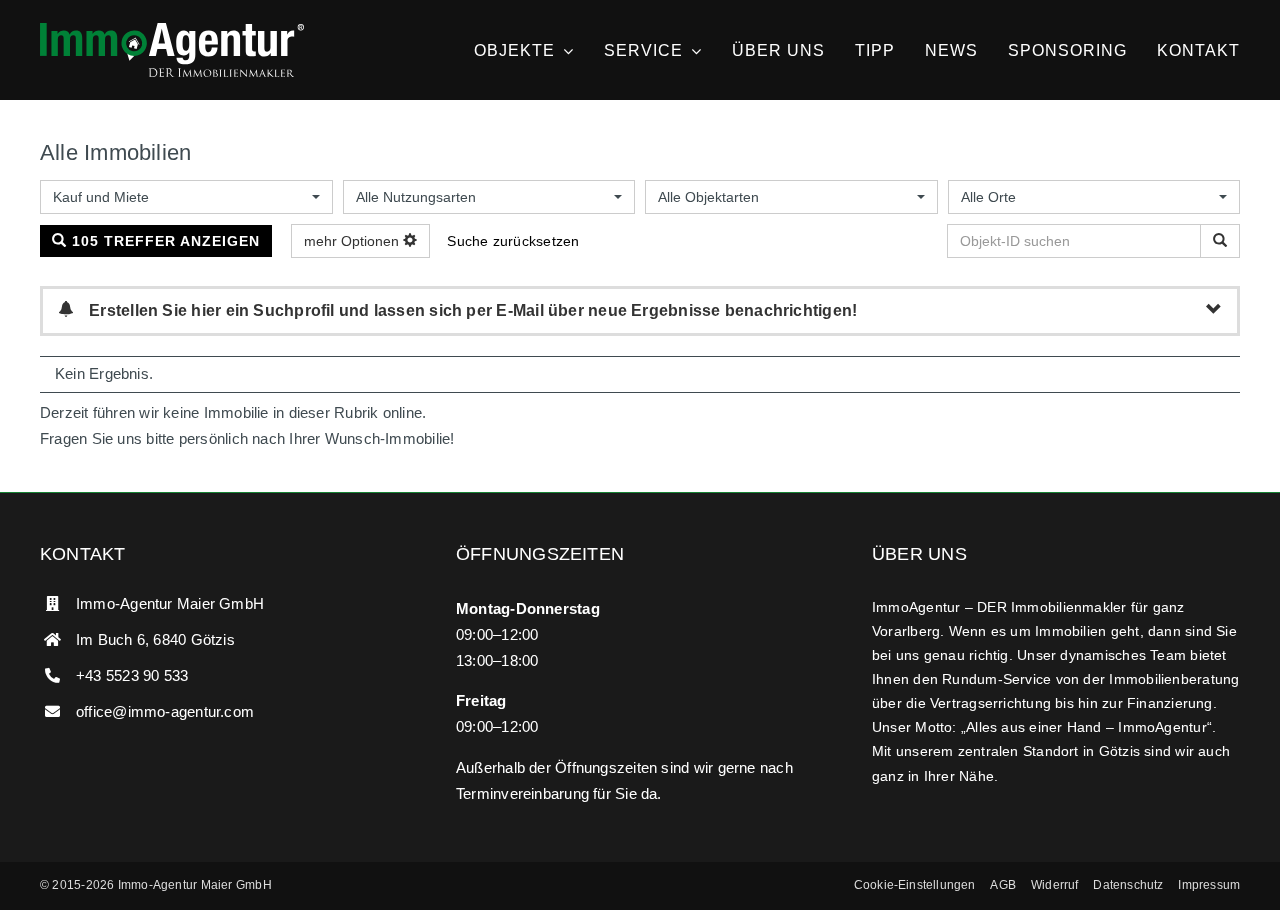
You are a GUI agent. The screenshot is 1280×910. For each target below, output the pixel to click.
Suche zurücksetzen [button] (513, 241)
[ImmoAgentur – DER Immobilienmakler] (172, 30)
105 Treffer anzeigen (163, 241)
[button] (915, 886)
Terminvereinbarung (522, 793)
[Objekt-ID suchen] (1220, 241)
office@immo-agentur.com (165, 711)
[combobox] (186, 197)
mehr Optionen (353, 241)
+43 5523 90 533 (132, 675)
